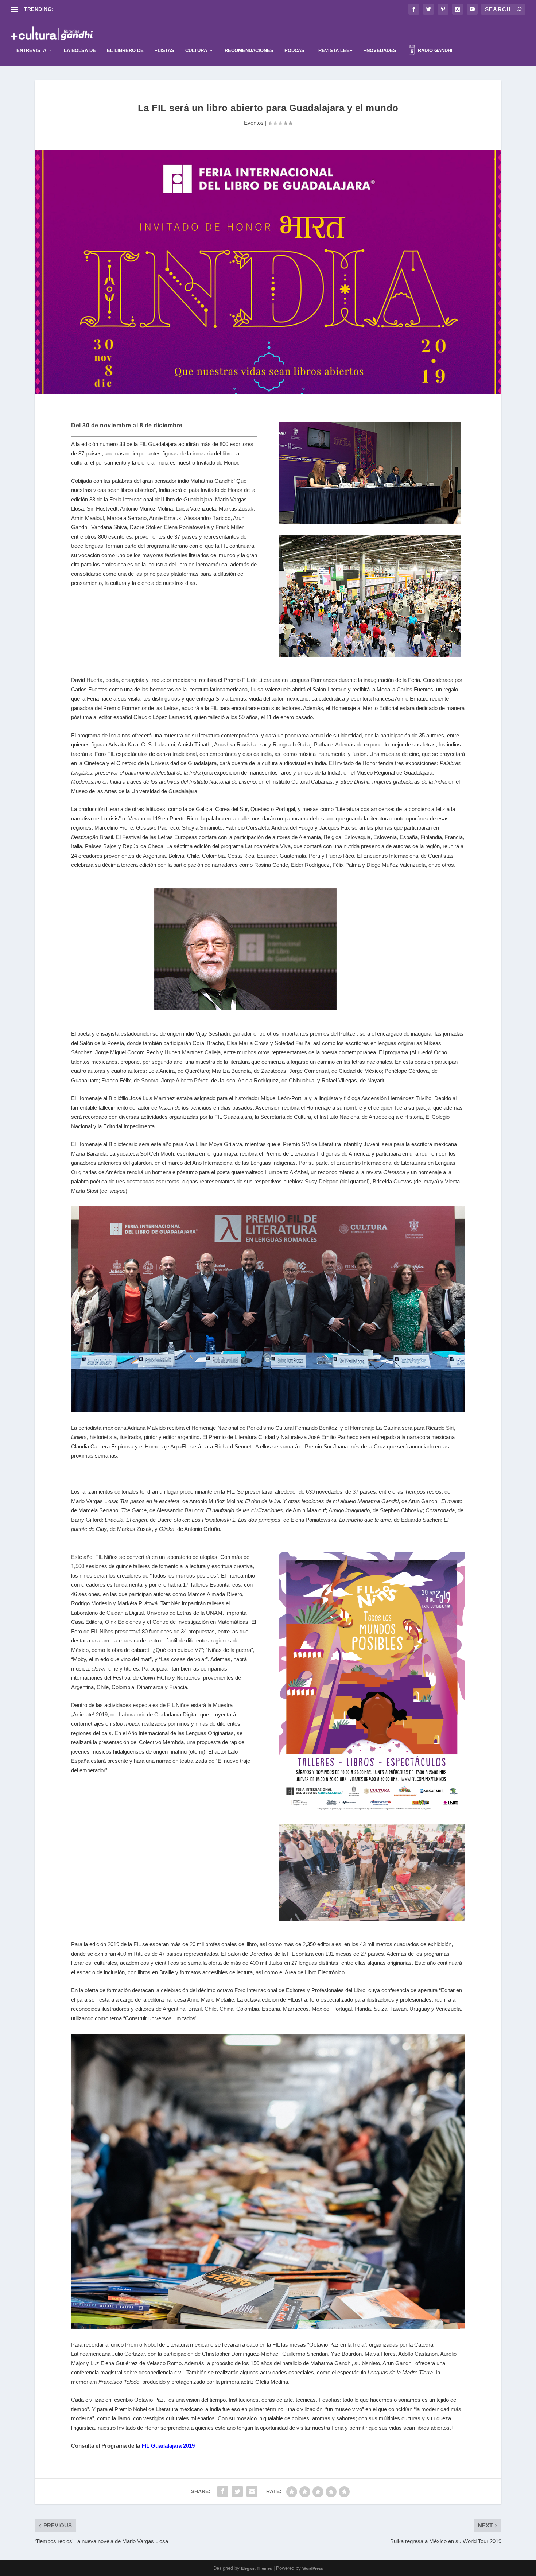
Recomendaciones (249, 51)
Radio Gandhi (434, 51)
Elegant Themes (257, 2568)
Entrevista (31, 51)
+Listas (164, 51)
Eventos (254, 123)
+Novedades (380, 51)
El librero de (125, 51)
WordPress (313, 2568)
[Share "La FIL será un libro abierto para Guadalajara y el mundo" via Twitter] (237, 2491)
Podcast (296, 51)
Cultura (196, 51)
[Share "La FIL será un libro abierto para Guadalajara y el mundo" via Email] (252, 2491)
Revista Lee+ (335, 51)
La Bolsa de (80, 51)
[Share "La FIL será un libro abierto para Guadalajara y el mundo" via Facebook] (223, 2491)
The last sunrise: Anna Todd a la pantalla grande (112, 9)
